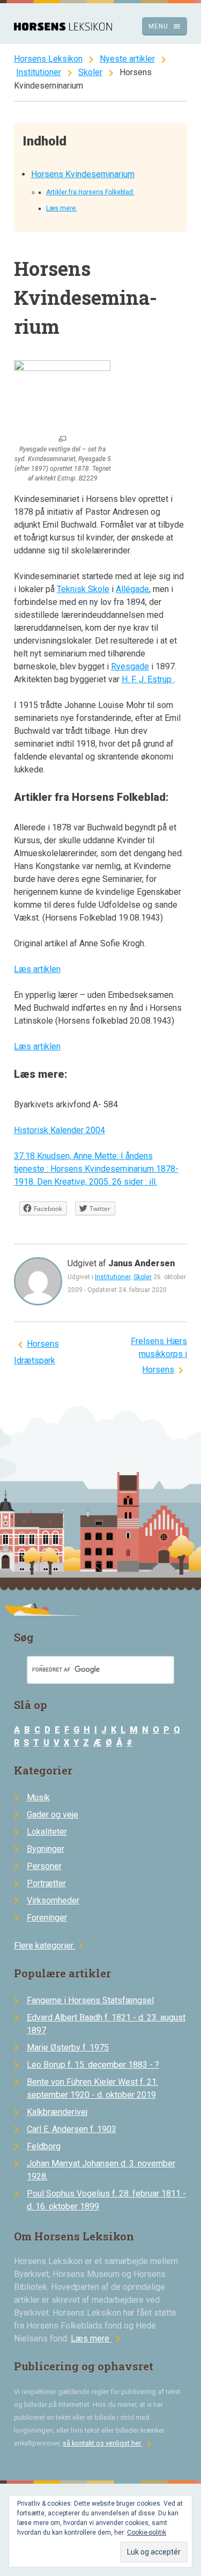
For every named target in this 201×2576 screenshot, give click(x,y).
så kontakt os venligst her (109, 2443)
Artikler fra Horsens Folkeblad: (90, 192)
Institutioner (39, 72)
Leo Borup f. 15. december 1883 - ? (93, 2065)
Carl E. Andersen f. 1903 (72, 2129)
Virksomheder (53, 1900)
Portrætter (46, 1883)
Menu (165, 26)
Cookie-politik (147, 2533)
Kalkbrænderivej (57, 2112)
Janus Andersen (142, 1263)
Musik (38, 1797)
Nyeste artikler (127, 59)
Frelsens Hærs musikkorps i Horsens (159, 1355)
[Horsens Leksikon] (63, 28)
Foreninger (47, 1918)
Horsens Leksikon (48, 59)
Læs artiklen (37, 969)
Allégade (132, 589)
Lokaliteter (47, 1832)
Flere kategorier (50, 1946)
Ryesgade (130, 666)
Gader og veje (53, 1815)
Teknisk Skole (83, 589)
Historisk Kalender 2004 (59, 1130)
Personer (44, 1866)
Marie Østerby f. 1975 (68, 2048)
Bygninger (46, 1849)
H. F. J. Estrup (148, 679)
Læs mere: (62, 208)
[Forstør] (62, 440)
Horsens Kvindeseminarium (83, 174)
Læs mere (98, 2338)
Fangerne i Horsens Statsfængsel (90, 2000)
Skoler (90, 72)
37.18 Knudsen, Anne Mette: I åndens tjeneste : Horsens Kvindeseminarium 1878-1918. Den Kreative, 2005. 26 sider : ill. (96, 1169)
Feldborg (44, 2146)
